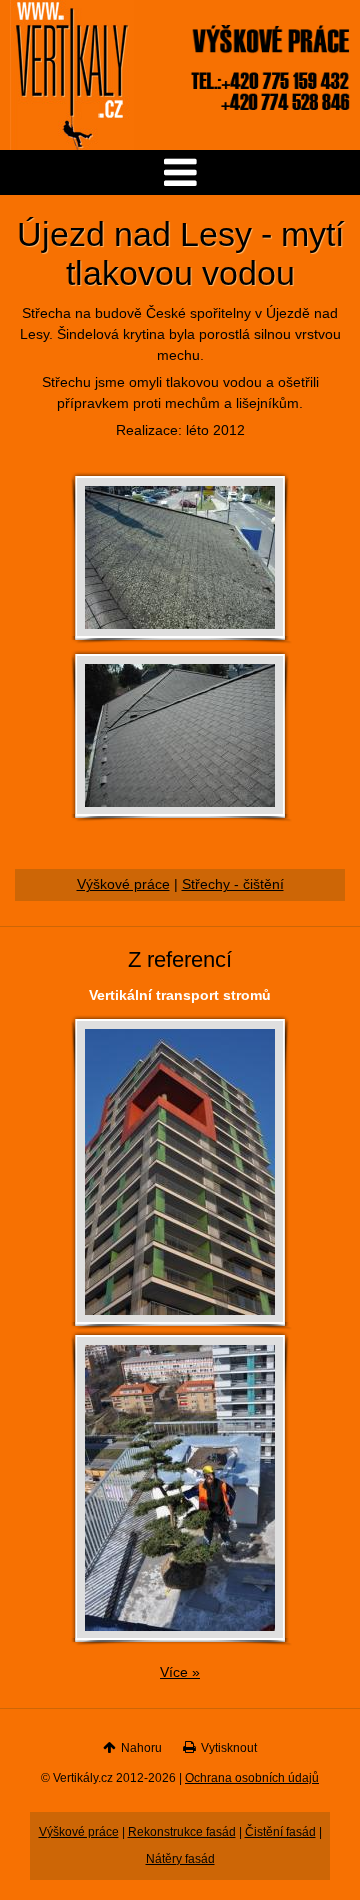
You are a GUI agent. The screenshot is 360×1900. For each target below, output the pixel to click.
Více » (180, 1672)
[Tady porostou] (180, 1318)
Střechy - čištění (233, 884)
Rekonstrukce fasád (182, 1832)
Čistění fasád (280, 1832)
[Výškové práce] (270, 46)
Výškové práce (123, 884)
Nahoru (141, 1748)
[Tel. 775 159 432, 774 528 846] (270, 109)
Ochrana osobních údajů (252, 1778)
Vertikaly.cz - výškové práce (72, 75)
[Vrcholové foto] (180, 1634)
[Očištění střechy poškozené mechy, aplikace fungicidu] (180, 632)
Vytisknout (229, 1748)
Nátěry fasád (180, 1859)
